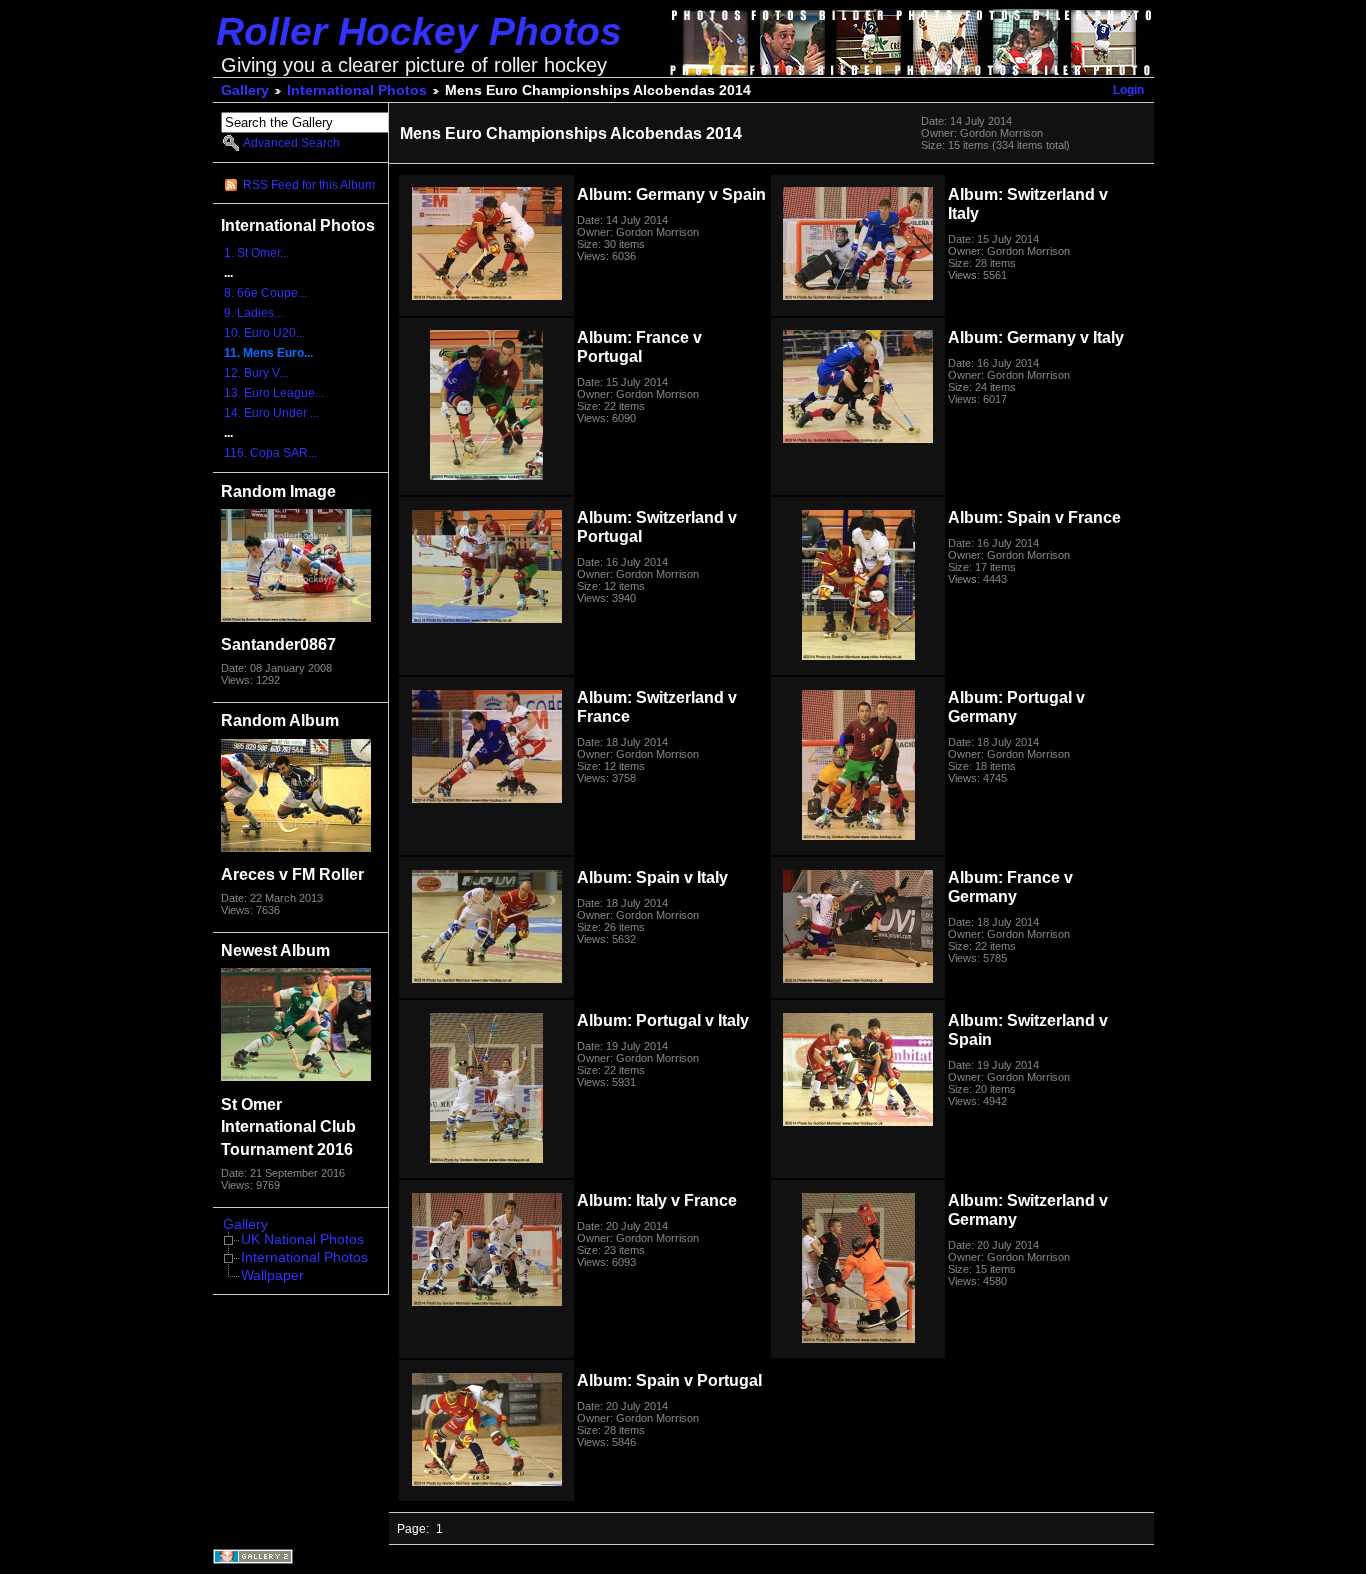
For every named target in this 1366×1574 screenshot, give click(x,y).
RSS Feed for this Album (309, 185)
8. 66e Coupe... (265, 293)
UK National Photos (302, 1239)
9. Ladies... (253, 313)
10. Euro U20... (264, 333)
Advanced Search (291, 143)
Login (1128, 90)
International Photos (357, 90)
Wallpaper (272, 1275)
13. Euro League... (274, 393)
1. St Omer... (256, 253)
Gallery (245, 90)
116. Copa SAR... (270, 453)
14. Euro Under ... (271, 413)
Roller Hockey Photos (419, 31)
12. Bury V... (256, 373)
